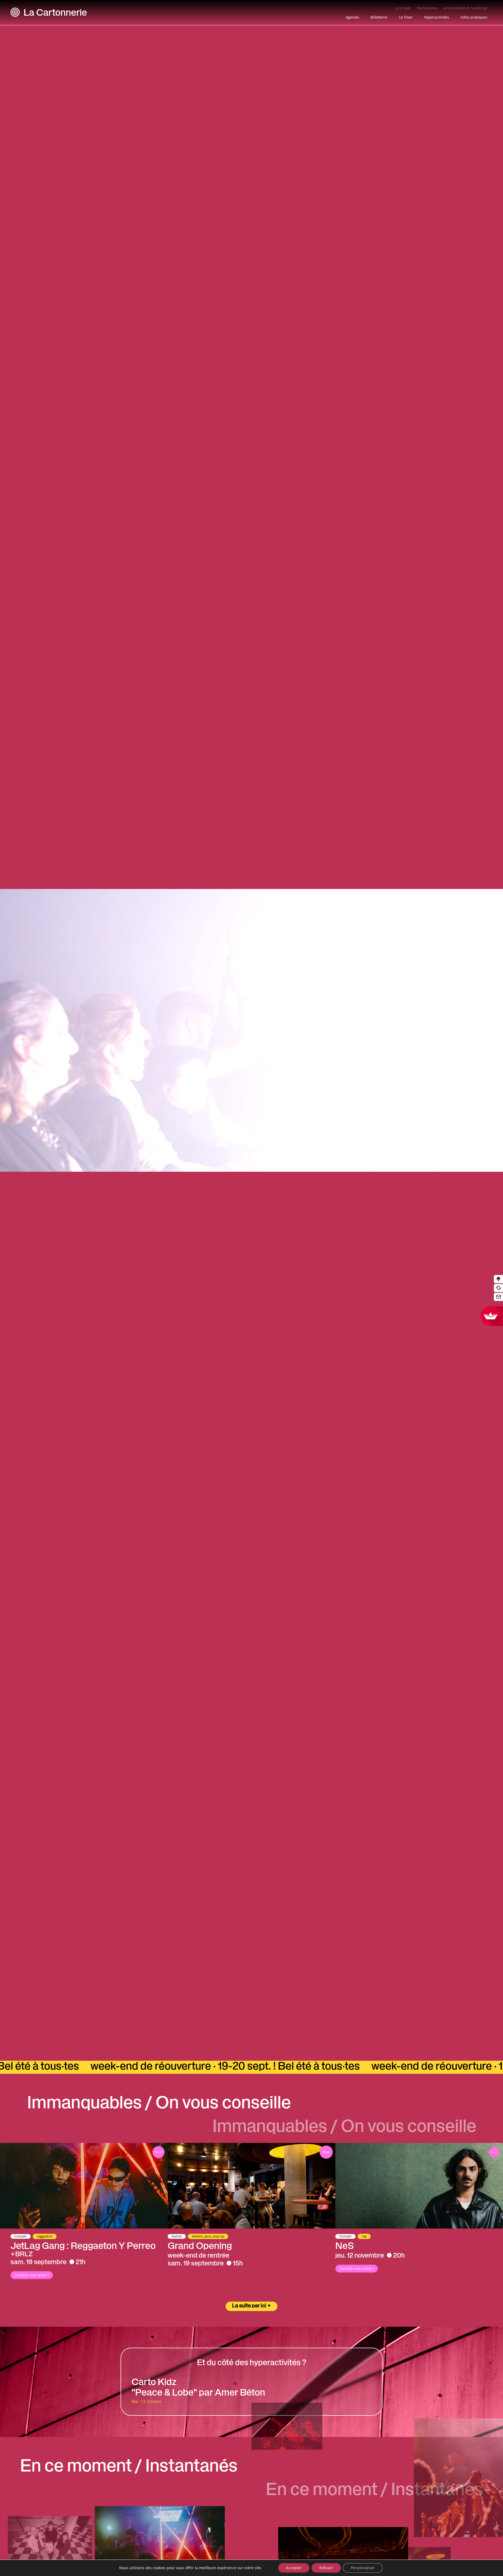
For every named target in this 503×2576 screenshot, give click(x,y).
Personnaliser (363, 2568)
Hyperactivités (437, 17)
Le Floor (406, 17)
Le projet (403, 8)
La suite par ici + (251, 2306)
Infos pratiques (474, 17)
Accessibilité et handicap (465, 8)
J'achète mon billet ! (32, 2275)
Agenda (352, 17)
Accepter (294, 2568)
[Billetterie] (498, 1288)
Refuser (326, 2568)
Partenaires (427, 8)
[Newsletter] (498, 1297)
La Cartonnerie (55, 14)
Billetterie (379, 17)
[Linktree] (498, 1279)
